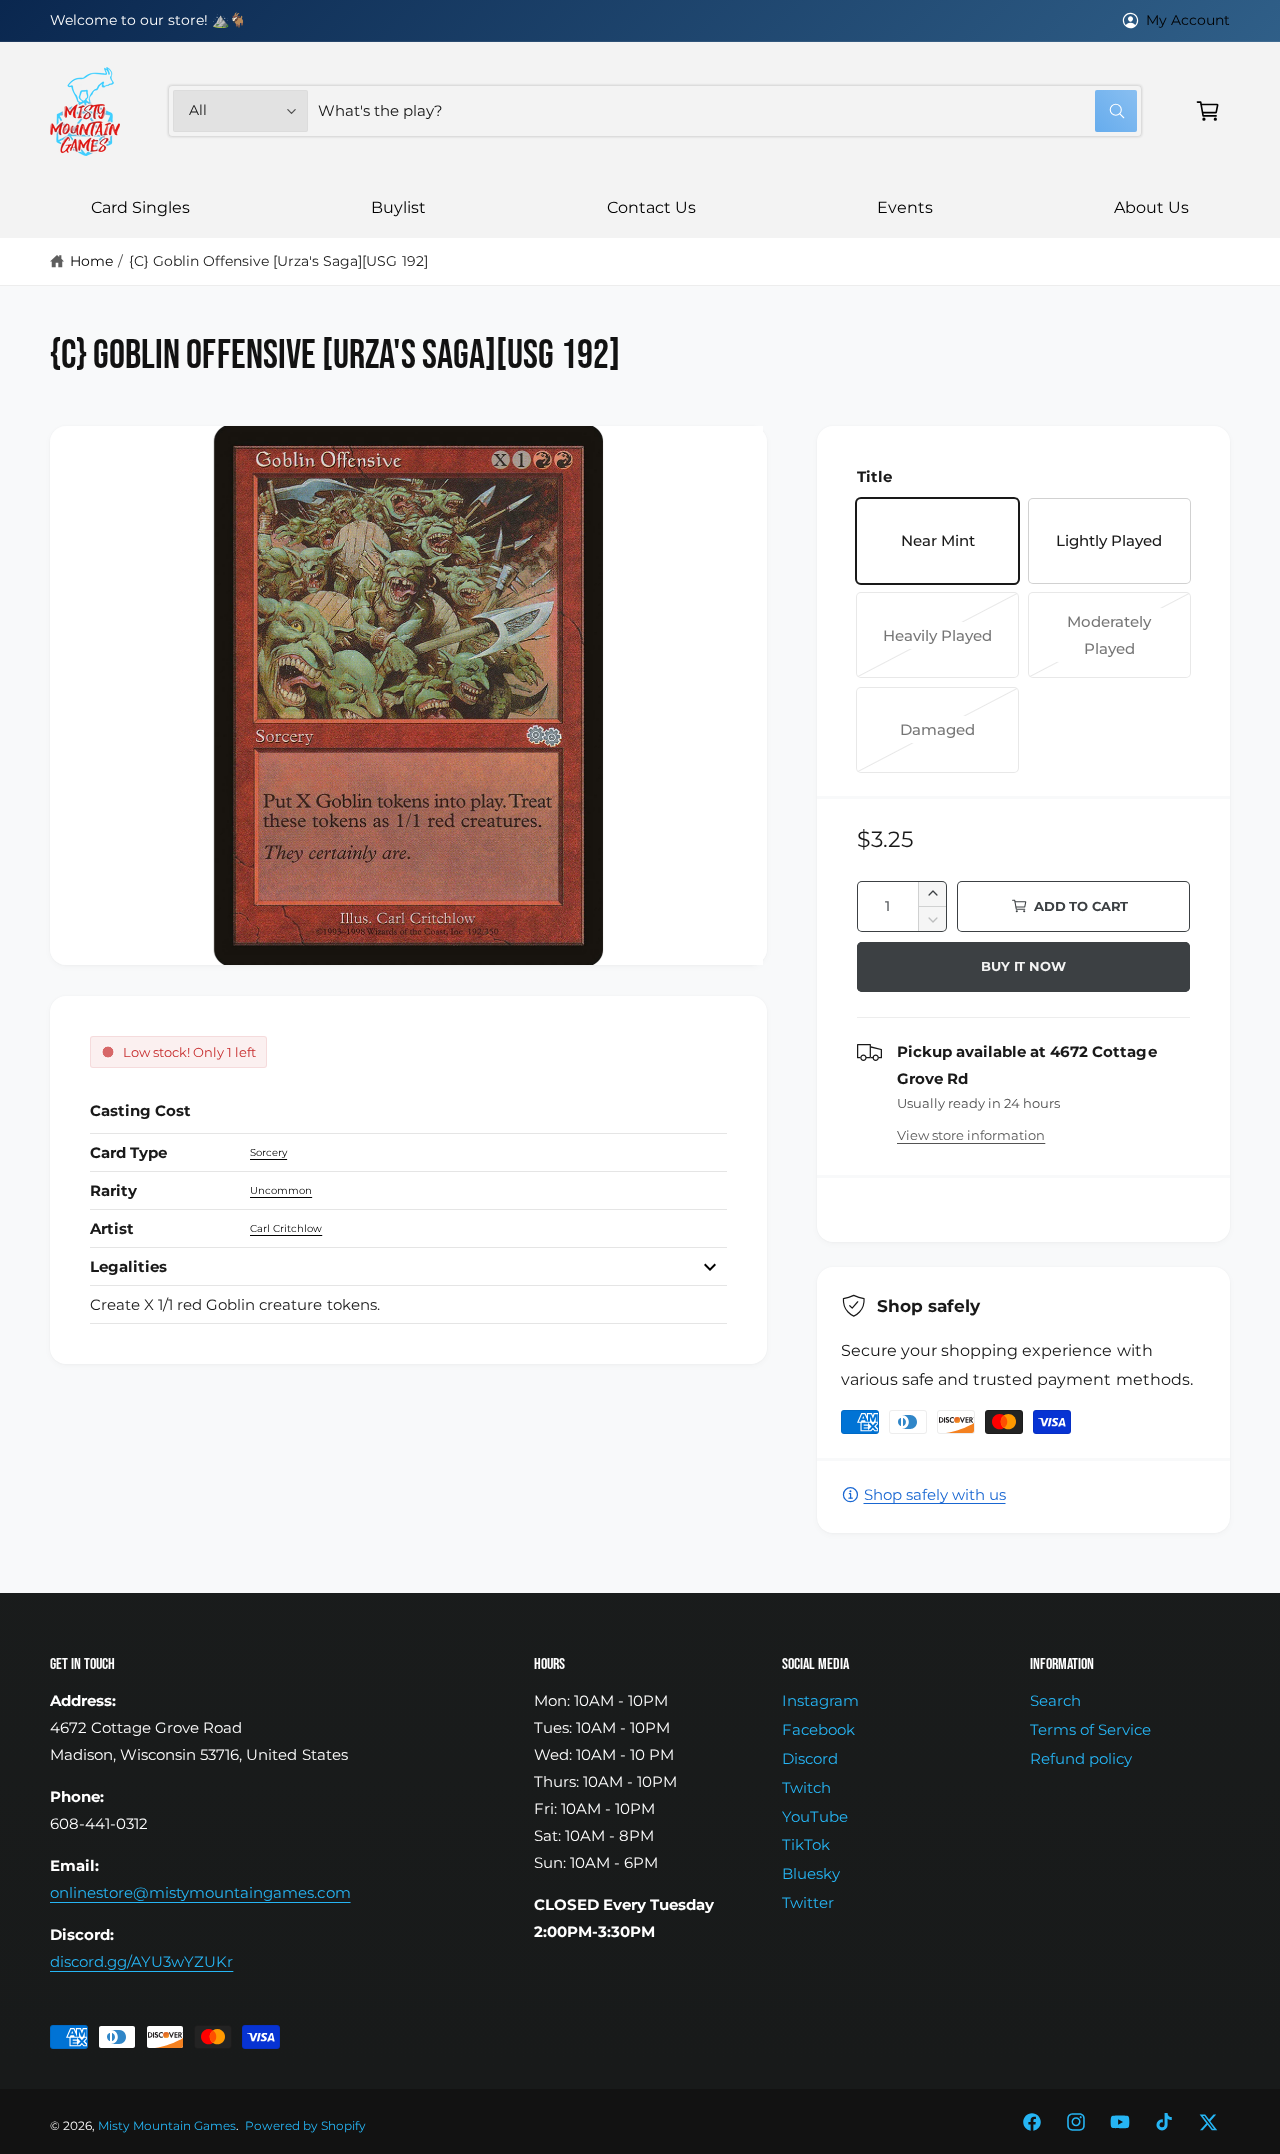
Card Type (128, 1152)
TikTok (806, 1844)
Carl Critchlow (286, 1228)
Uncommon (281, 1190)
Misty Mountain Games (167, 2126)
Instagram (820, 1700)
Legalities (128, 1266)
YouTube (815, 1816)
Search (1055, 1700)
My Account (1188, 20)
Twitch (806, 1787)
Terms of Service (1090, 1729)
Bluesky (811, 1873)
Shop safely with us (935, 1494)
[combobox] (727, 111)
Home (91, 261)
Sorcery (268, 1152)
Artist (112, 1228)
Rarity (113, 1190)
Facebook (818, 1729)
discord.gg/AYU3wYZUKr (141, 1961)
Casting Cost (140, 1110)
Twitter (808, 1902)
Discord (810, 1758)
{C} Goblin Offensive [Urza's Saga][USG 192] (278, 261)
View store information (971, 1135)
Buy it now (1023, 966)
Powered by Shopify (305, 2126)
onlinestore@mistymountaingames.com (200, 1892)
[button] (1208, 111)
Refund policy (1081, 1758)
